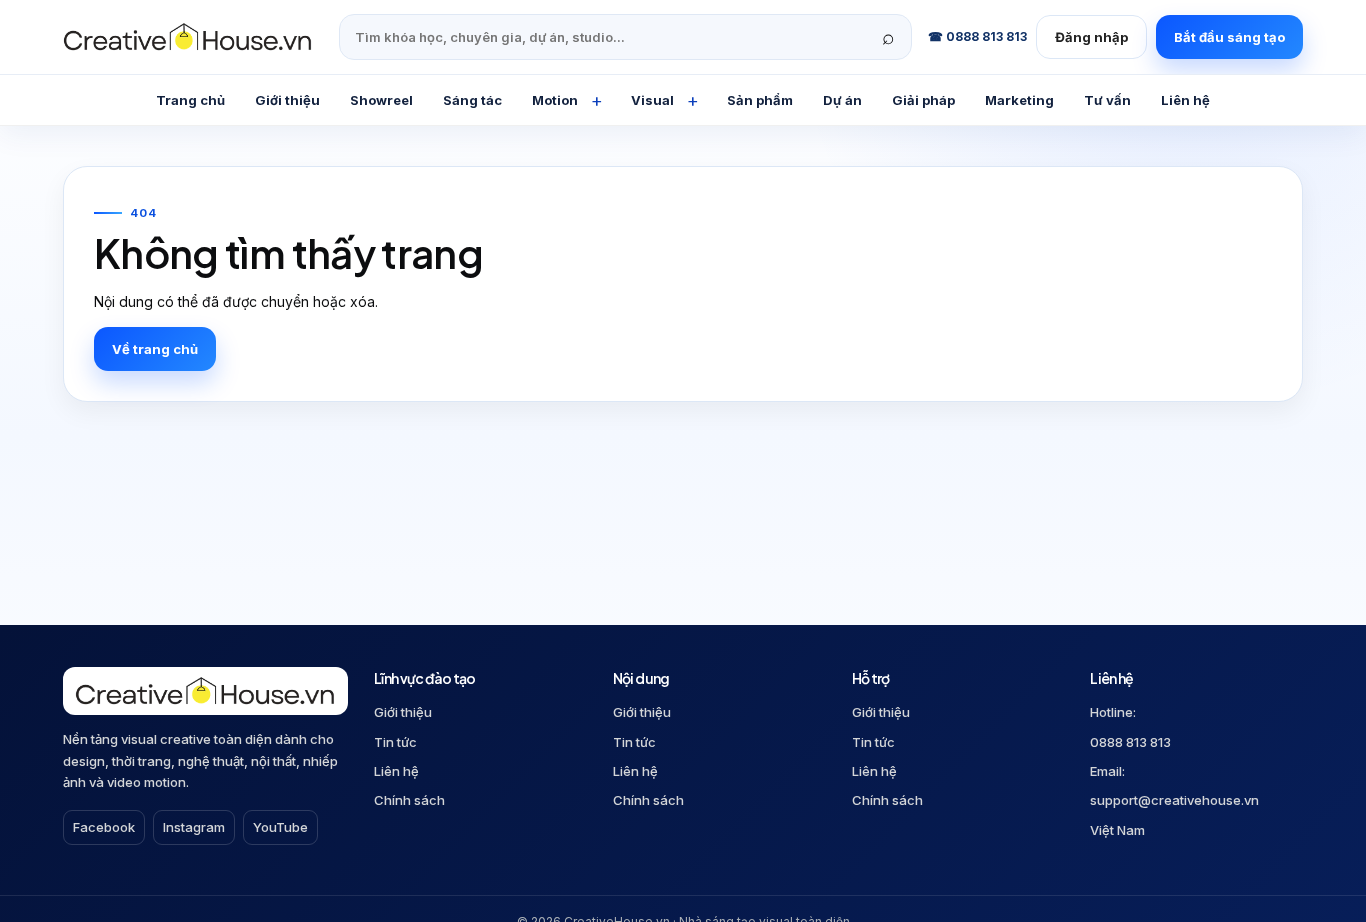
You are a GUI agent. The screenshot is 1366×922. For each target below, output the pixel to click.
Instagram (194, 827)
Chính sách (409, 800)
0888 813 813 (1130, 742)
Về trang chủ (155, 349)
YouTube (280, 827)
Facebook (104, 827)
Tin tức (395, 742)
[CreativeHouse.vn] (193, 37)
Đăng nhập (1091, 37)
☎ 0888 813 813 (977, 36)
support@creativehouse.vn (1174, 800)
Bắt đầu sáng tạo (1229, 37)
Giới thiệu (403, 712)
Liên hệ (396, 771)
